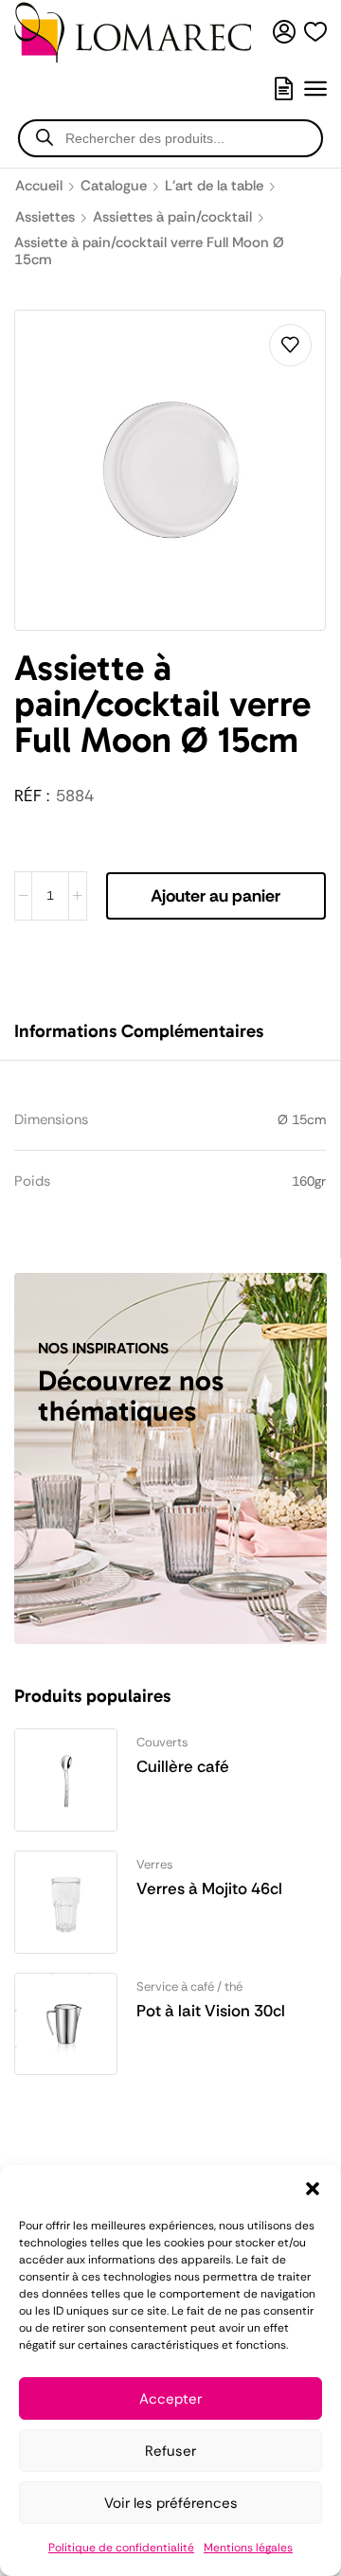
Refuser (170, 2451)
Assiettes (45, 217)
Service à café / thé (189, 1986)
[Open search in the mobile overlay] (170, 138)
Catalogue (114, 186)
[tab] (153, 1040)
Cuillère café (183, 1766)
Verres (155, 1864)
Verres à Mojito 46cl (209, 1888)
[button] (313, 2189)
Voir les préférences (171, 2503)
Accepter (170, 2399)
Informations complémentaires (139, 1031)
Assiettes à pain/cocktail (172, 217)
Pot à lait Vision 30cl (211, 2011)
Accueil (39, 186)
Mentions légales (248, 2548)
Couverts (162, 1742)
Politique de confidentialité (121, 2548)
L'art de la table (214, 186)
